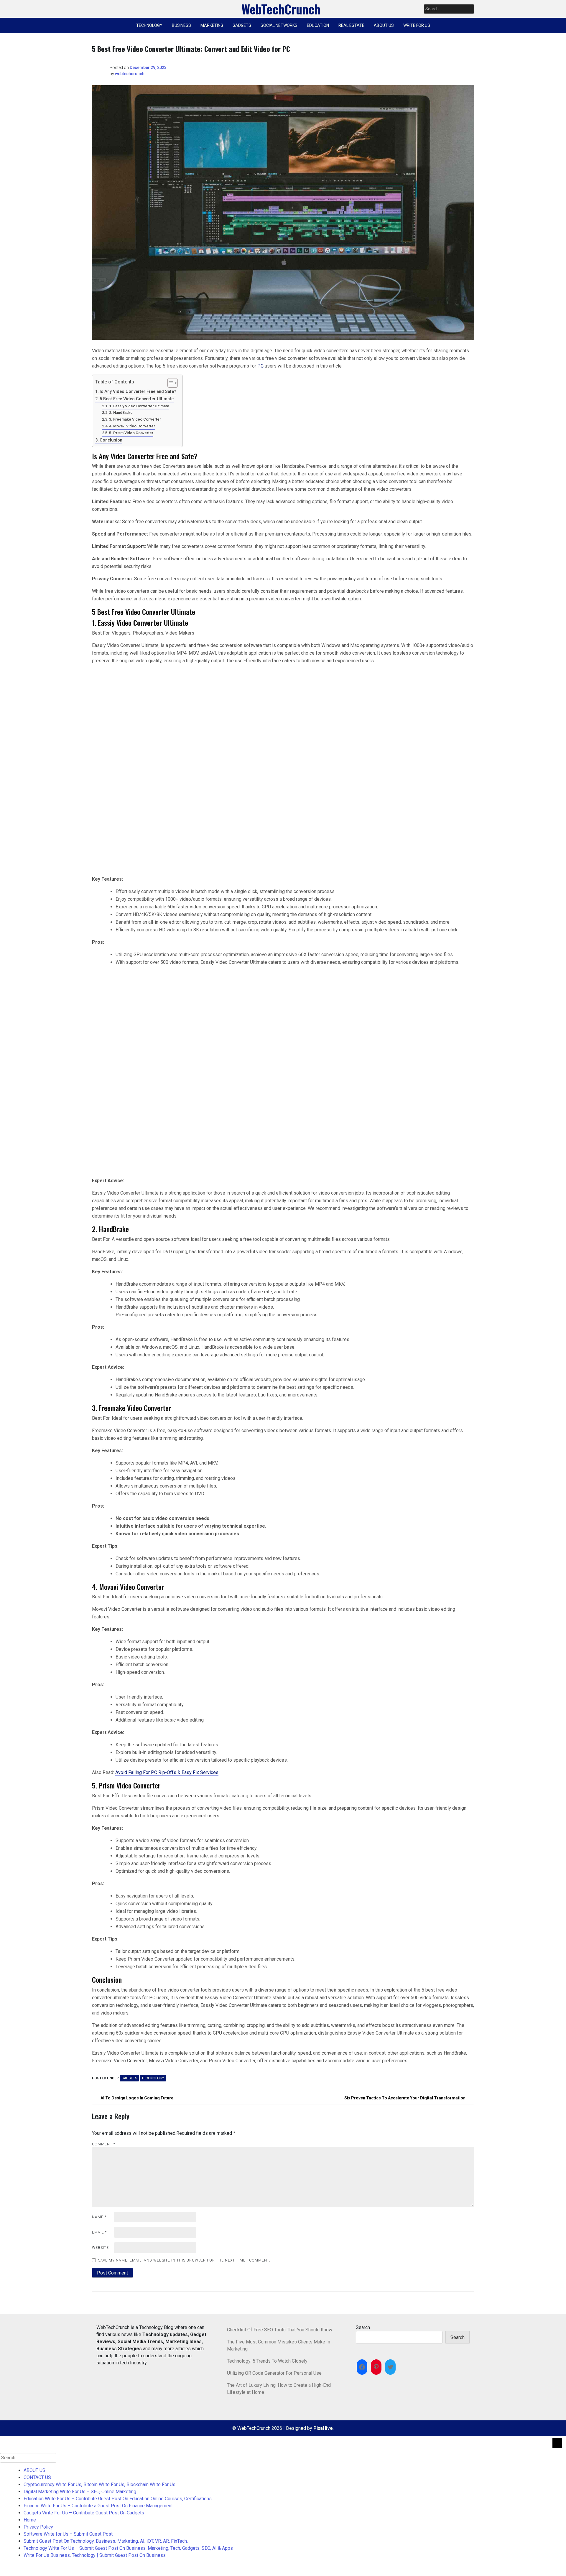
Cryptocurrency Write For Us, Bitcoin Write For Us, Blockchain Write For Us (99, 2484)
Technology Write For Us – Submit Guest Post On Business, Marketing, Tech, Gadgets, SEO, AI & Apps (128, 2548)
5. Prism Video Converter (131, 433)
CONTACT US (37, 2477)
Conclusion (111, 440)
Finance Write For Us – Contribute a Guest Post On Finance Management (98, 2506)
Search (363, 2327)
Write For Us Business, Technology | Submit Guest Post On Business (95, 2555)
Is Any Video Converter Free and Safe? (138, 392)
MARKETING (212, 25)
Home (30, 2520)
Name (99, 2217)
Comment (104, 2144)
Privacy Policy (38, 2527)
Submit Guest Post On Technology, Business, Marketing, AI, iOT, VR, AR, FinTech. (106, 2541)
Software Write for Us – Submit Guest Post (68, 2534)
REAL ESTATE (351, 25)
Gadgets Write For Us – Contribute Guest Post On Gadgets (84, 2513)
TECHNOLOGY (149, 25)
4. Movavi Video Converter (132, 426)
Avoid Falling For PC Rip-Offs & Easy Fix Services (167, 1772)
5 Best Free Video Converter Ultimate (137, 399)
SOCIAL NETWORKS (279, 25)
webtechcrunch (130, 74)
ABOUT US (384, 25)
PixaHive (323, 2428)
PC (260, 366)
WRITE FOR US (417, 25)
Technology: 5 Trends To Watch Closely (267, 2361)
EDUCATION (318, 25)
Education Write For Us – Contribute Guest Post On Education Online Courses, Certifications (118, 2499)
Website (100, 2248)
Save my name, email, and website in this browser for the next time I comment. (184, 2260)
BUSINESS (181, 25)
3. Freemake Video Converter (135, 419)
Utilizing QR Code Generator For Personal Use (274, 2373)
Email (99, 2232)
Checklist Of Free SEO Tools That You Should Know (280, 2330)
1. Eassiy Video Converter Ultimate (139, 406)
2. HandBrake (121, 412)
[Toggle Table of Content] (170, 383)
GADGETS (242, 25)
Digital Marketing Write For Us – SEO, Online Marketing (80, 2492)
